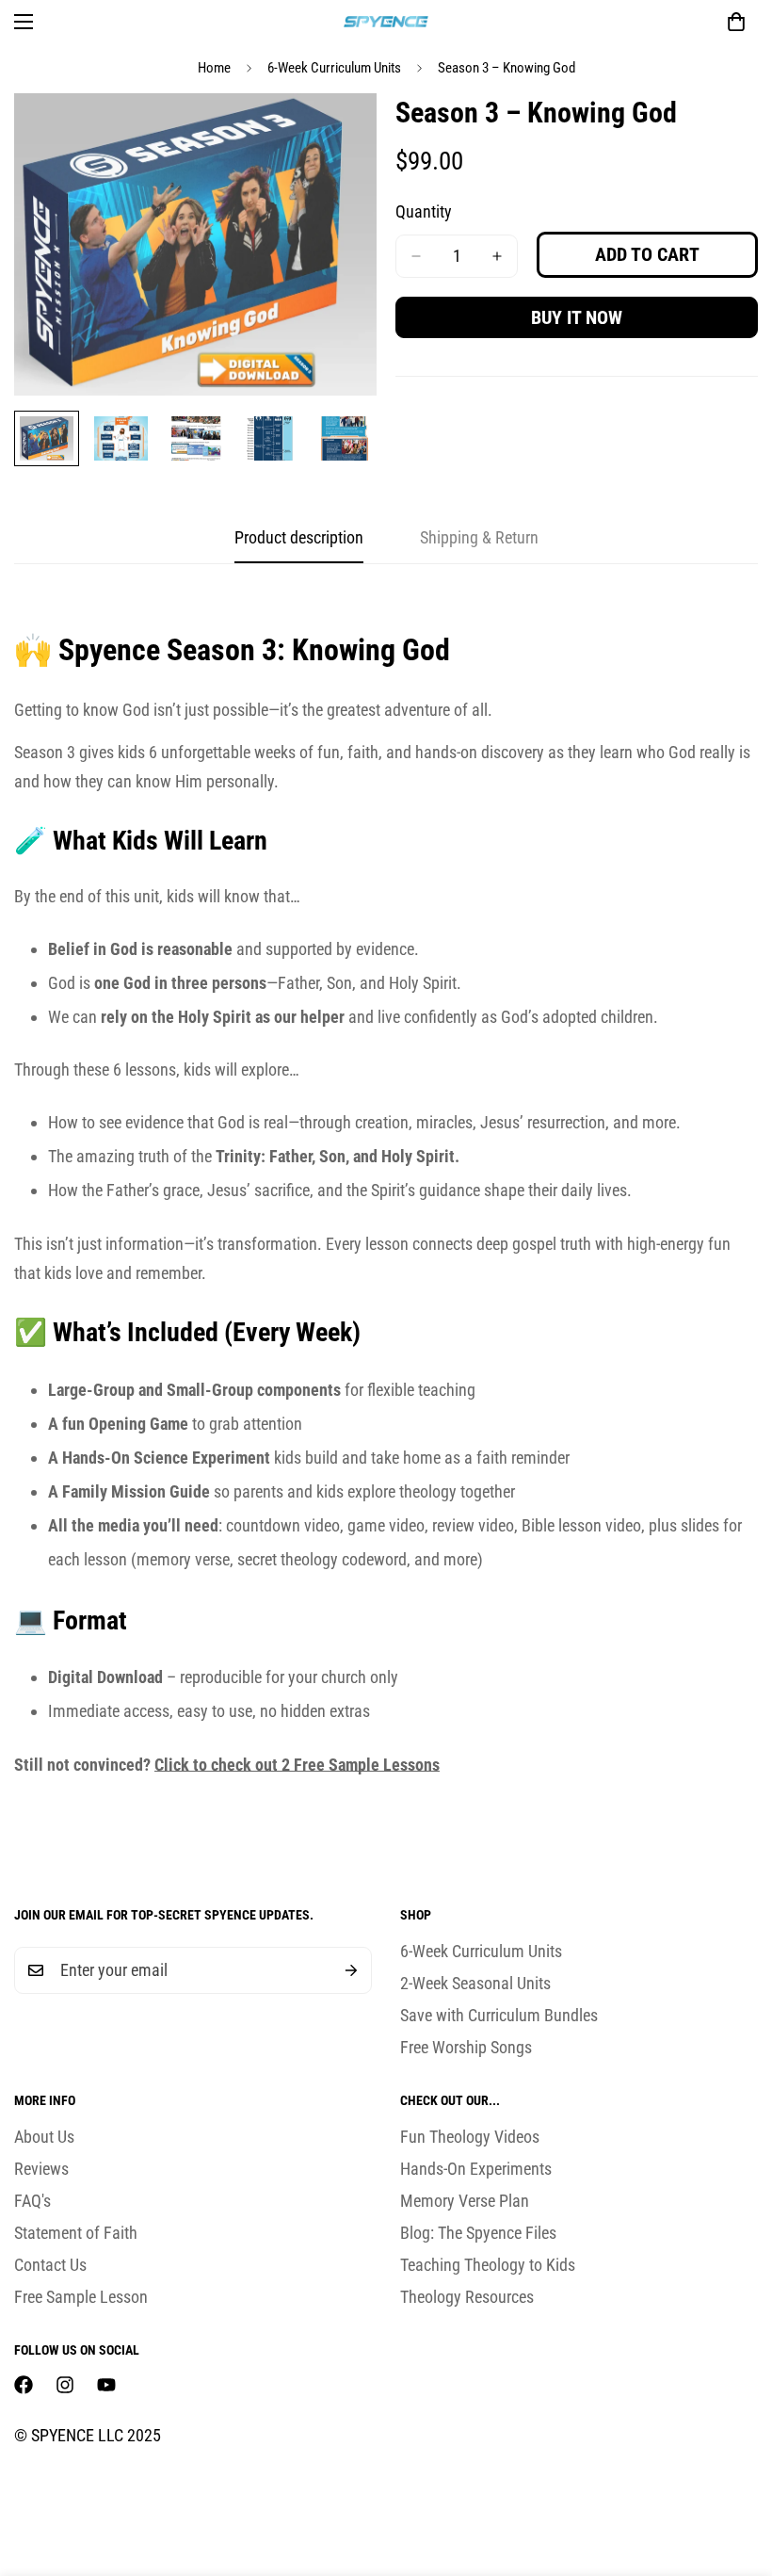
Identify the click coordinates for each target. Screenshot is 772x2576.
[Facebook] (24, 2385)
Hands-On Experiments (476, 2169)
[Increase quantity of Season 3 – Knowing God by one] (497, 256)
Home (214, 68)
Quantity (424, 211)
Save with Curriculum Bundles (499, 2015)
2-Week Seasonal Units (475, 1983)
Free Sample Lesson (81, 2297)
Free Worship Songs (466, 2047)
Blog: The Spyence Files (478, 2233)
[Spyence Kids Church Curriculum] (386, 21)
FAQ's (32, 2201)
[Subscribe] (351, 1970)
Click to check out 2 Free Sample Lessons (297, 1765)
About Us (44, 2137)
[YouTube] (106, 2385)
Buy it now (577, 317)
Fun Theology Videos (470, 2137)
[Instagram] (65, 2385)
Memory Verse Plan (465, 2201)
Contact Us (50, 2265)
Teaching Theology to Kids (488, 2265)
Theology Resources (467, 2297)
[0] (736, 22)
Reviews (41, 2169)
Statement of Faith (76, 2233)
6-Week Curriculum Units (334, 68)
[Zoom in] (337, 133)
